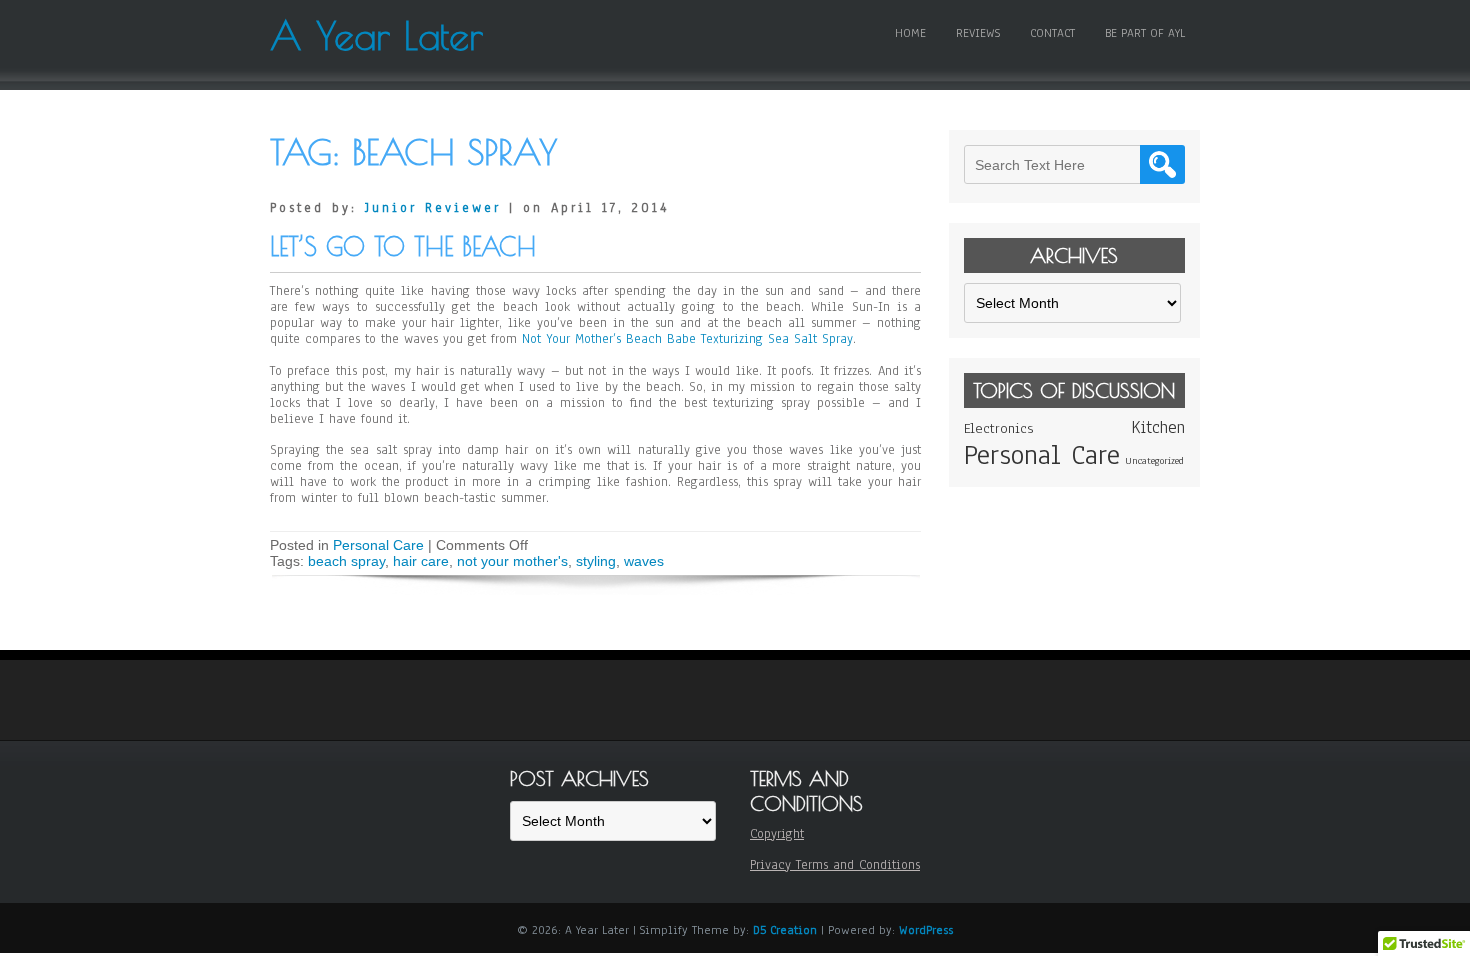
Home (910, 33)
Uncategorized (1154, 460)
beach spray (346, 561)
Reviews (978, 33)
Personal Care (378, 545)
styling (596, 561)
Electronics (998, 428)
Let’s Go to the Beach (403, 246)
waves (644, 561)
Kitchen (1158, 427)
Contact (1052, 33)
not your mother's (512, 561)
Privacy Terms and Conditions (835, 865)
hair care (421, 561)
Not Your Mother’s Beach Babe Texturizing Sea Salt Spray (687, 339)
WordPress (926, 930)
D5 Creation (785, 930)
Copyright (777, 834)
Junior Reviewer (433, 208)
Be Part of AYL (1145, 33)
